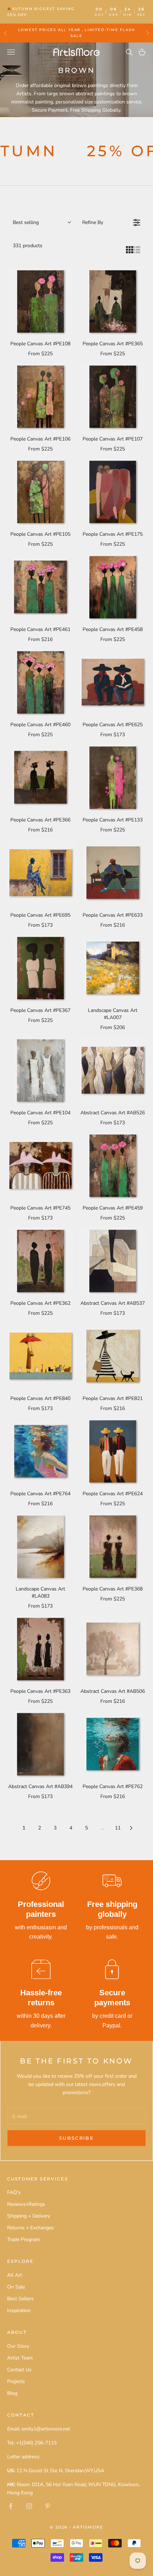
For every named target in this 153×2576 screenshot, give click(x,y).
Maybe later (77, 1345)
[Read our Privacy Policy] (133, 1384)
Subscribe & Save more (77, 1315)
